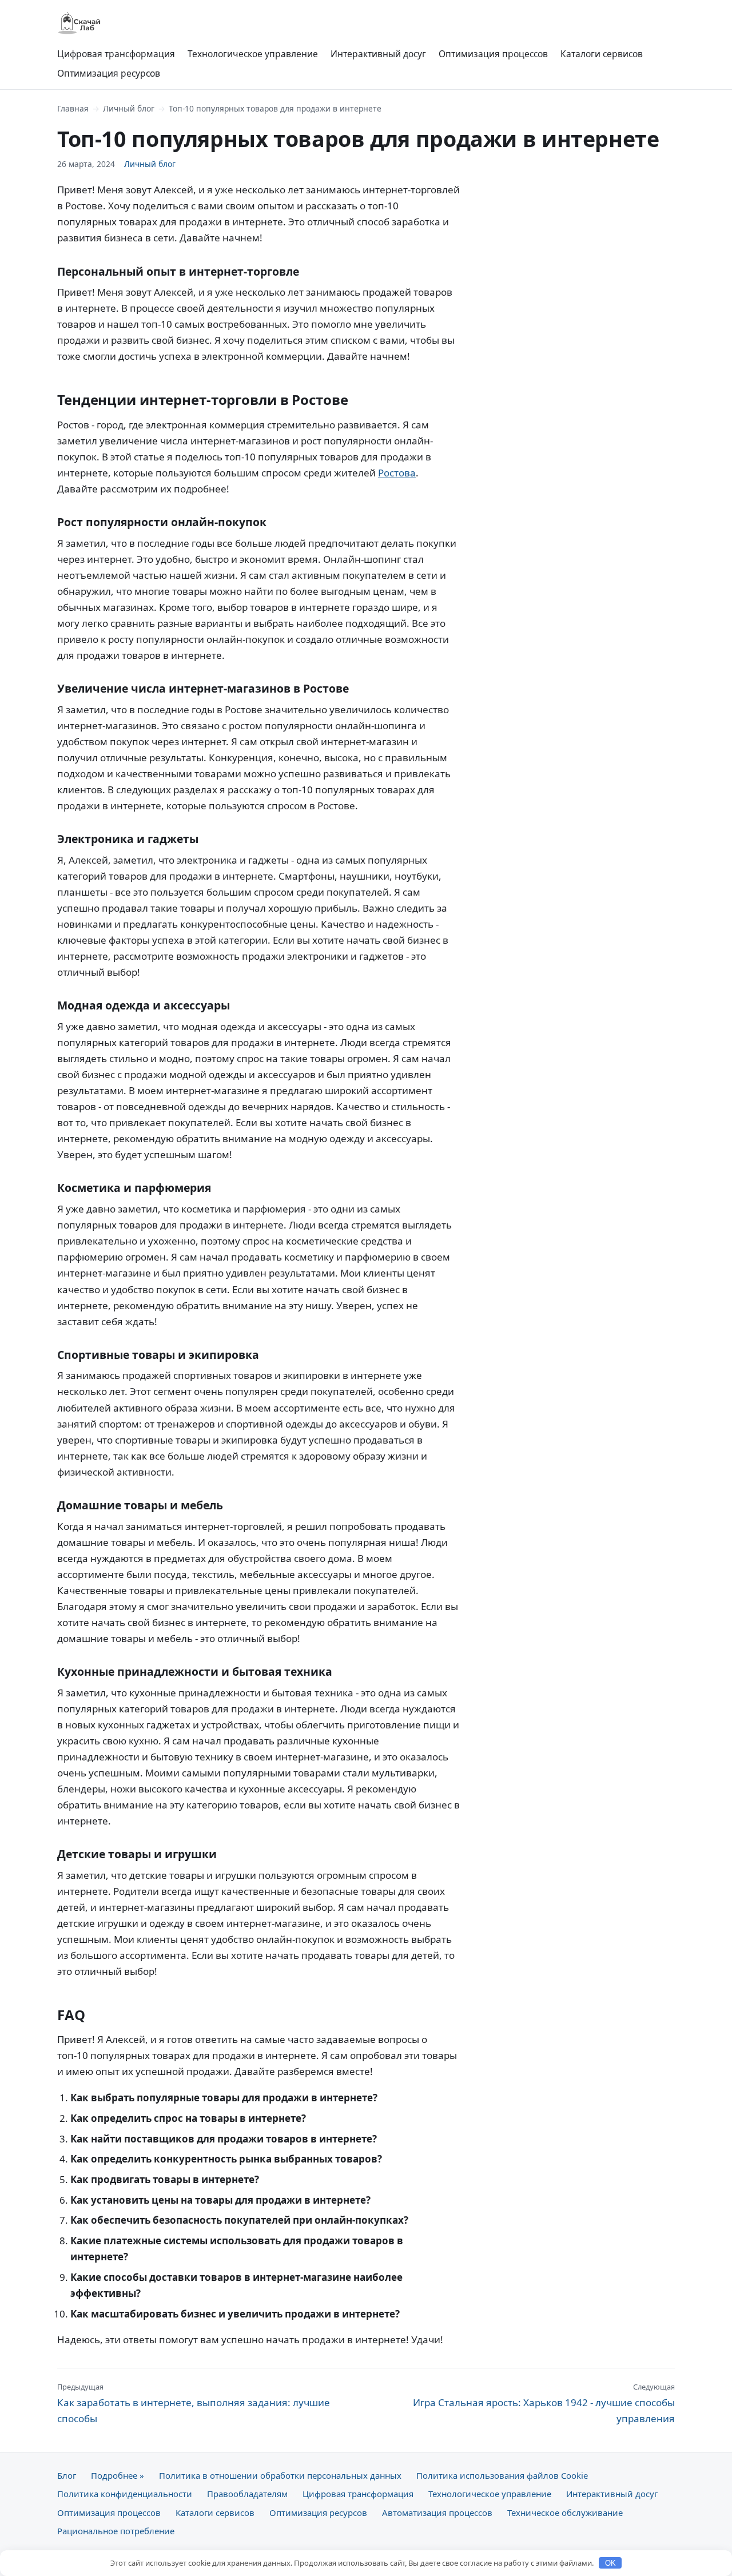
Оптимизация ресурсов (109, 73)
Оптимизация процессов (493, 54)
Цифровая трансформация (116, 54)
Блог (67, 2475)
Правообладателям (247, 2494)
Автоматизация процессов (437, 2513)
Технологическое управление (253, 54)
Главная (73, 108)
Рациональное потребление (116, 2531)
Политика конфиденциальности (125, 2494)
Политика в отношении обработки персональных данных (280, 2475)
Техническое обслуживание (565, 2513)
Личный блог (129, 108)
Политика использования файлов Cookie (502, 2475)
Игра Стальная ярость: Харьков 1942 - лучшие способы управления (544, 2403)
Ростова (397, 473)
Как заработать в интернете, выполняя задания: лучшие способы (194, 2403)
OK (610, 2563)
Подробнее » (118, 2475)
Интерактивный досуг (378, 54)
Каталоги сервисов (602, 54)
